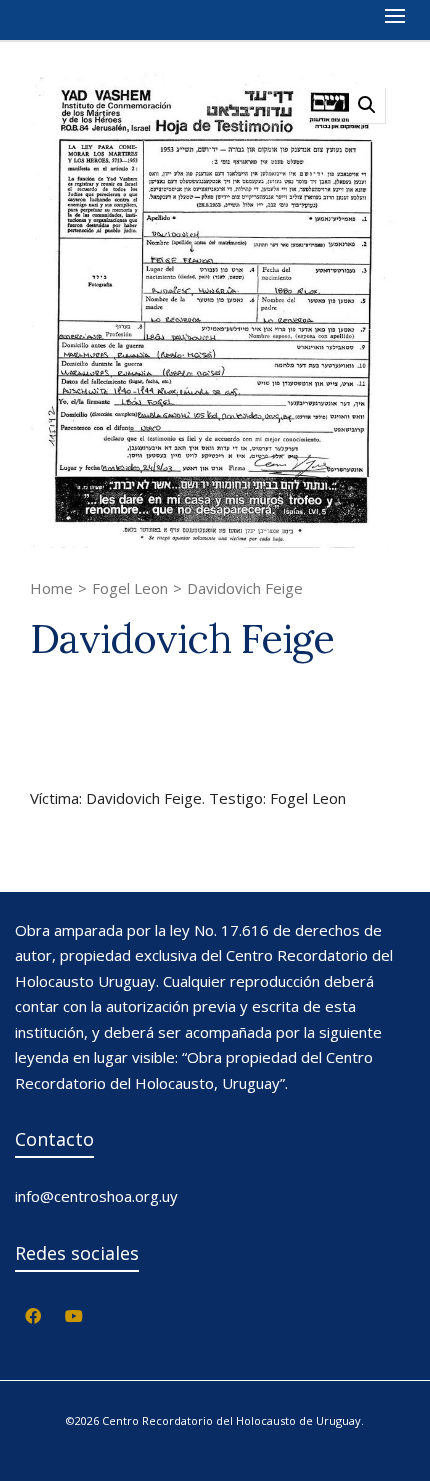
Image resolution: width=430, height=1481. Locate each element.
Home (51, 588)
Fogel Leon (130, 588)
